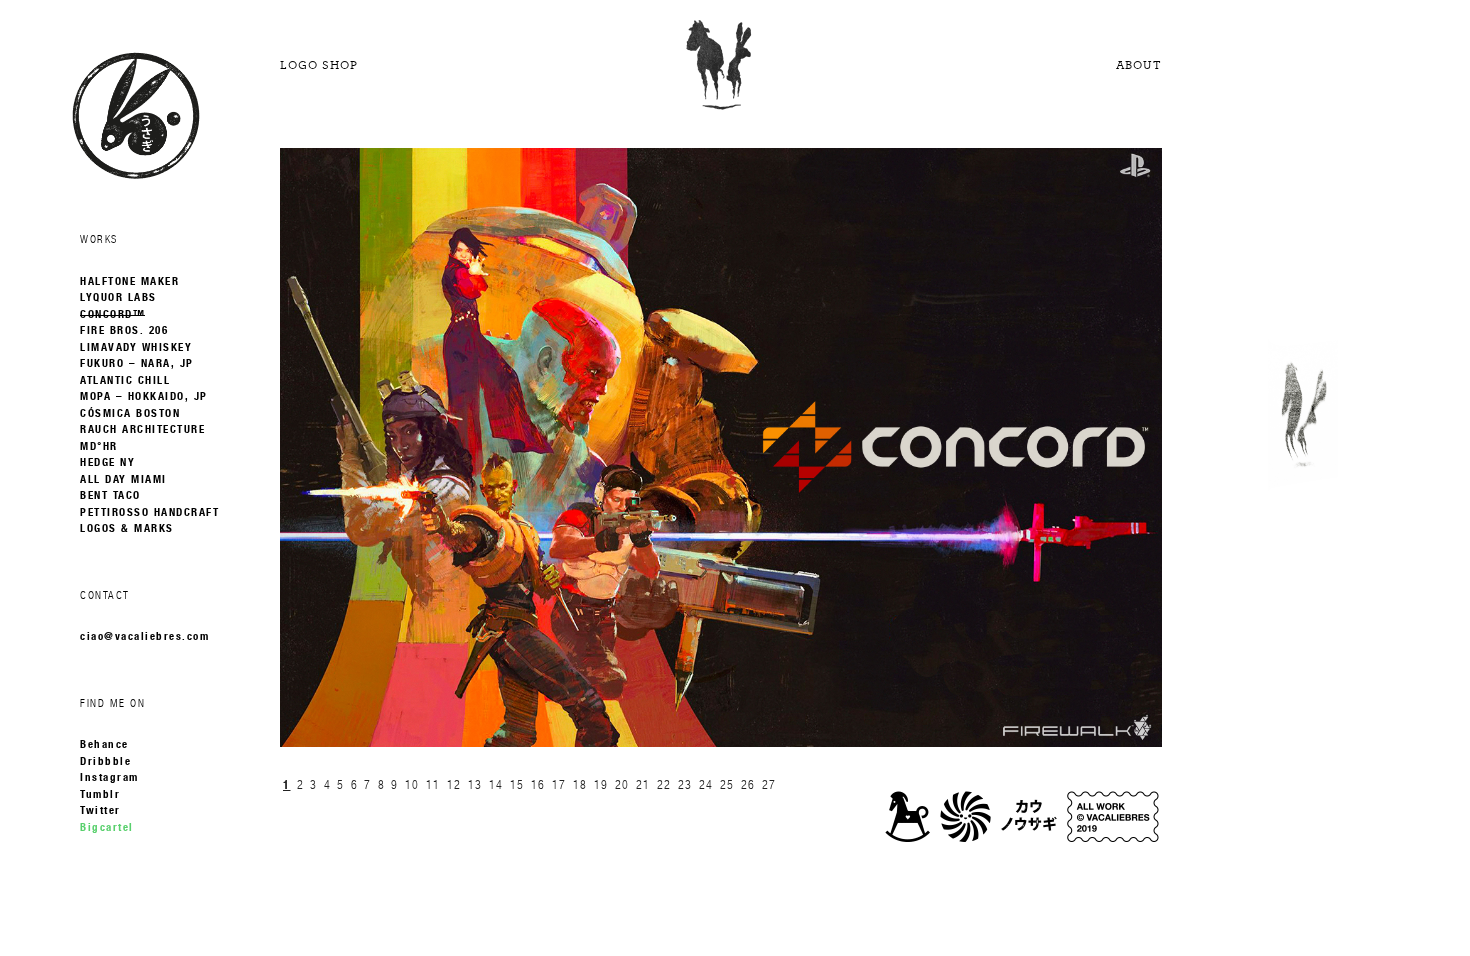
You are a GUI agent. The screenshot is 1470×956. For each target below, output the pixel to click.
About (1139, 65)
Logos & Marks (127, 529)
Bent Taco (110, 496)
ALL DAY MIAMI (123, 480)
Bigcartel (107, 828)
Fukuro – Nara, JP (137, 364)
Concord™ (112, 315)
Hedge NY (107, 463)
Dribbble (105, 762)
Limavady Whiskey (136, 348)
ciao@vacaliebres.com (144, 637)
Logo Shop (319, 65)
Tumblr (100, 795)
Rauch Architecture (142, 430)
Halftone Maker (129, 282)
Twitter (100, 811)
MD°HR (99, 447)
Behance (104, 745)
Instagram (109, 778)
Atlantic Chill (125, 381)
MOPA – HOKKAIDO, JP (144, 397)
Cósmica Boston (130, 414)
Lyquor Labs (118, 298)
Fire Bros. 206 (124, 331)
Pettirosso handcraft (149, 513)
